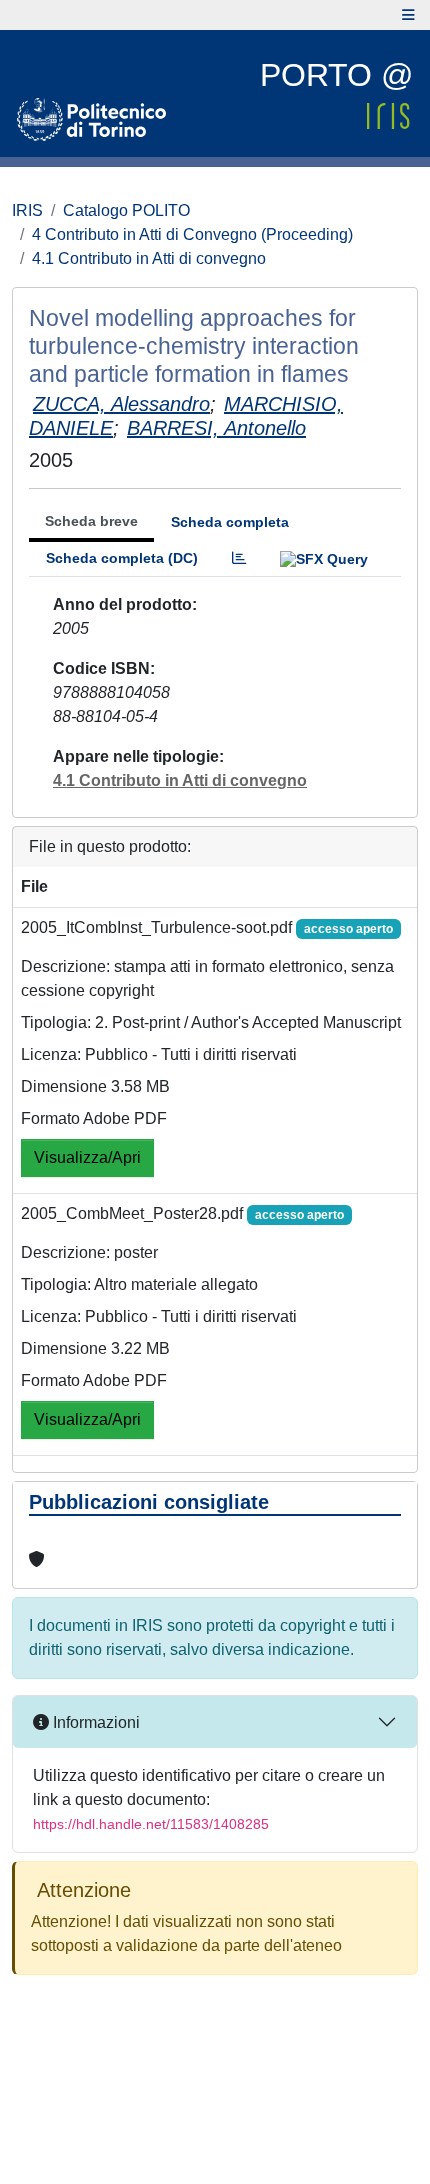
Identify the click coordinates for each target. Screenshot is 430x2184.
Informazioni (94, 1722)
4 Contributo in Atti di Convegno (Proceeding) (192, 234)
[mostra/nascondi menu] (408, 15)
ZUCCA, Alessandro (121, 404)
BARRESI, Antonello (216, 428)
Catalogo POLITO (126, 210)
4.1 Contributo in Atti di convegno (149, 258)
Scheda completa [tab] (230, 522)
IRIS (27, 210)
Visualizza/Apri (87, 1157)
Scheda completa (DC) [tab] (122, 558)
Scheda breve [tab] (91, 521)
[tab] (239, 558)
